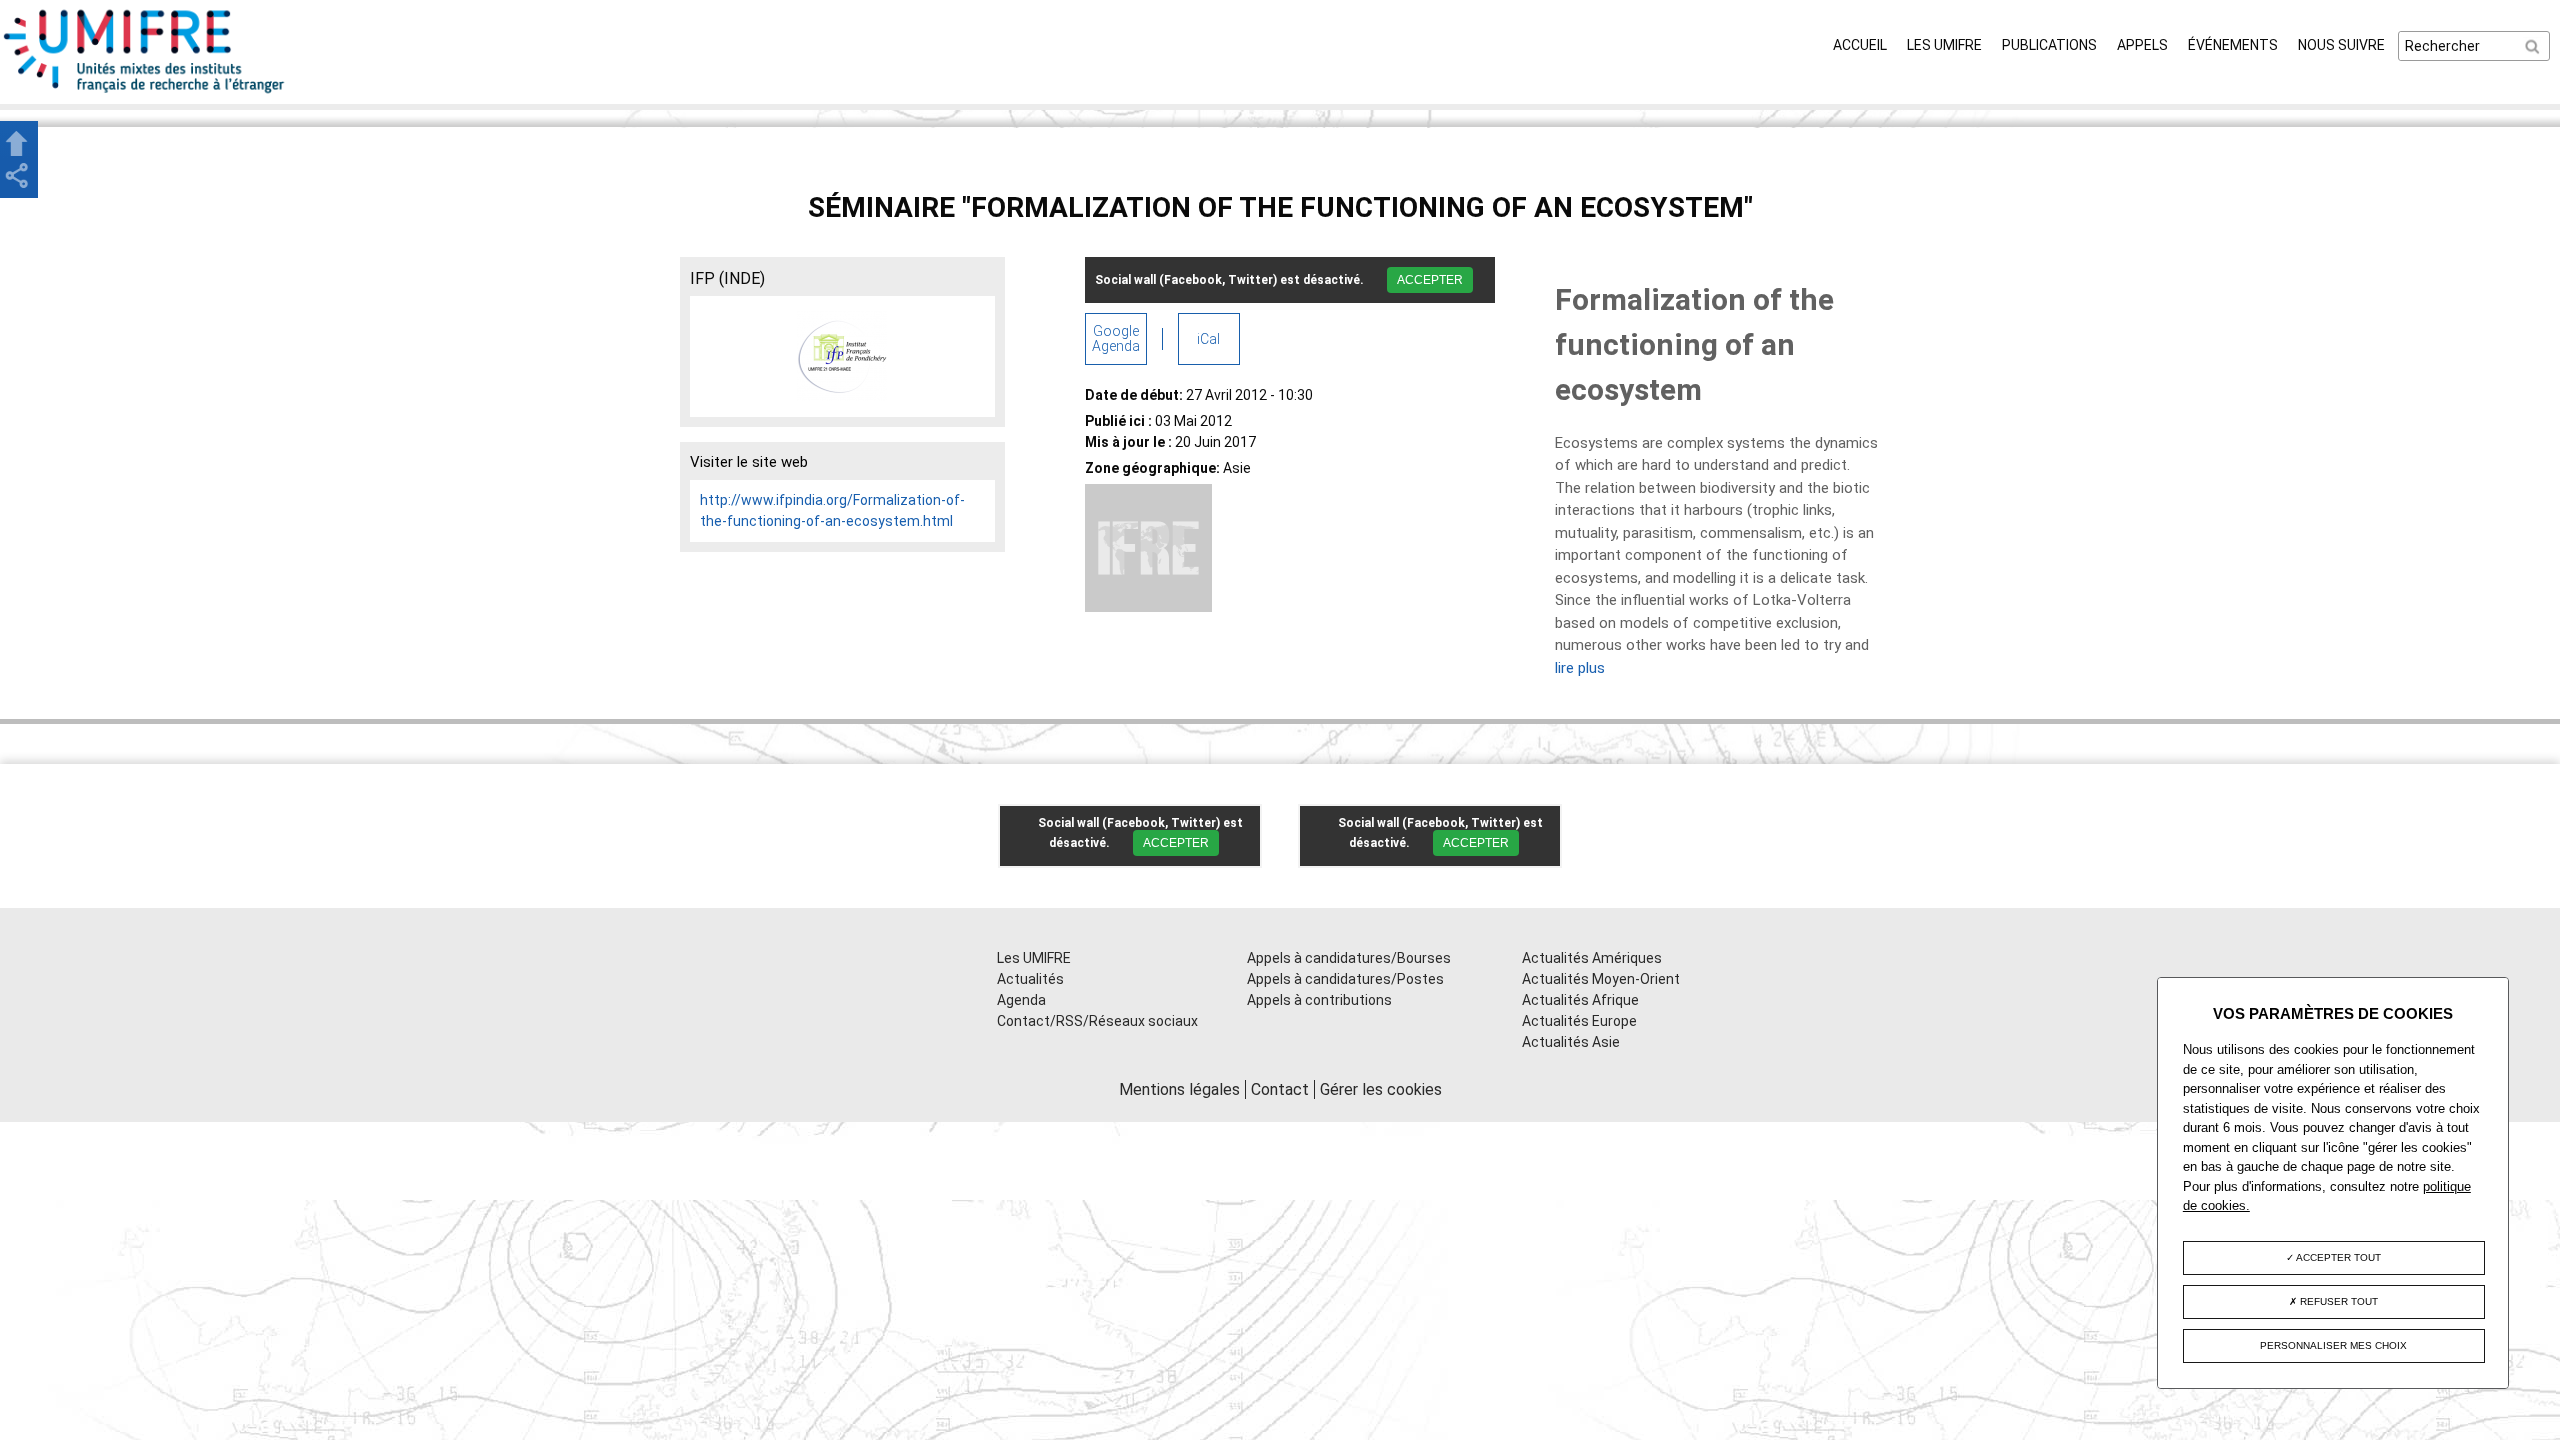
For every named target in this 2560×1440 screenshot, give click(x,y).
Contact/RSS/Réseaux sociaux (1097, 1021)
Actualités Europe (1579, 1021)
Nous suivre (2341, 45)
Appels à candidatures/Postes (1345, 979)
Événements (2233, 45)
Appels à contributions (1319, 1000)
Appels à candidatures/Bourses (1349, 958)
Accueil (1860, 45)
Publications (2049, 45)
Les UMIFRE (1944, 45)
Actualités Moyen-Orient (1601, 979)
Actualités (1030, 979)
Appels (2142, 45)
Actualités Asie (1571, 1042)
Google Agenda (1116, 338)
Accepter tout (2337, 1257)
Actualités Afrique (1580, 1000)
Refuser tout (2337, 1301)
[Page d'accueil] (145, 93)
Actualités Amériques (1592, 958)
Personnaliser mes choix (2333, 1345)
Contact (1280, 1089)
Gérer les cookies (1381, 1089)
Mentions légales (1179, 1089)
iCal (1208, 339)
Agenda (1021, 1000)
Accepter (1430, 280)
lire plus (1580, 668)
